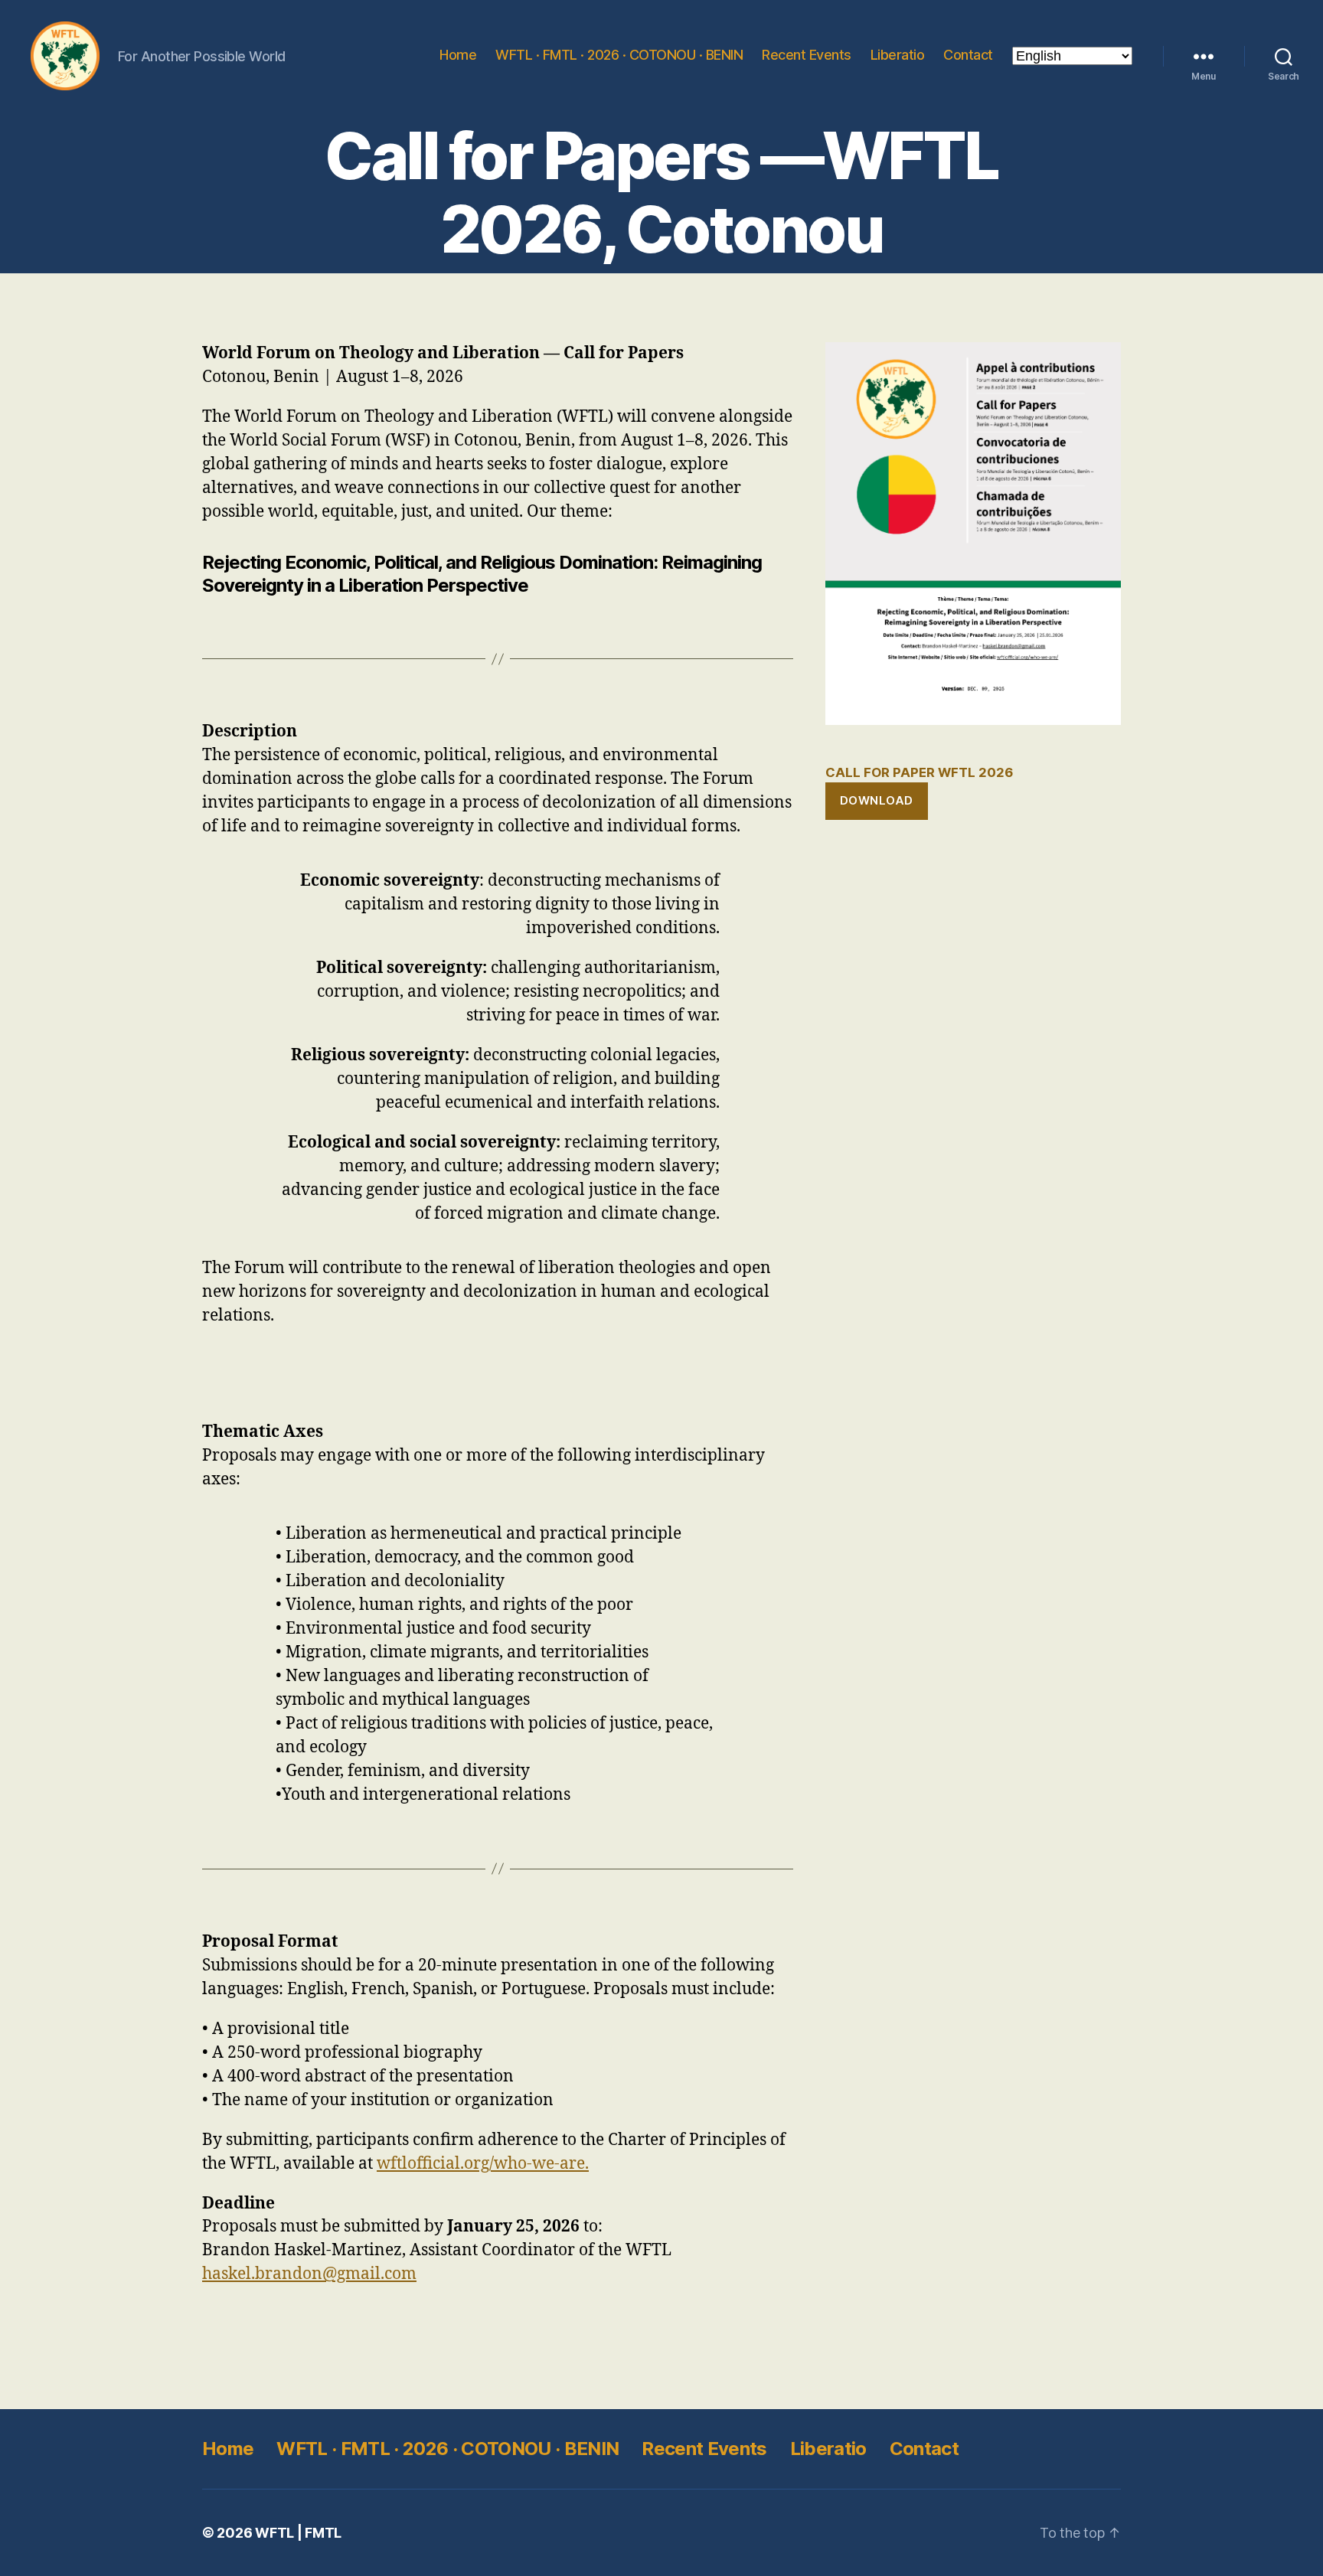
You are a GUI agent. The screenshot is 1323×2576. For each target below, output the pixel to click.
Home (458, 55)
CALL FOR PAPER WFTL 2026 (919, 772)
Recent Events (807, 55)
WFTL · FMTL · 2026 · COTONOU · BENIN (619, 55)
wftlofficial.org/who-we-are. (483, 2164)
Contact (968, 55)
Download (877, 800)
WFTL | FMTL (298, 2533)
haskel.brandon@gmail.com (309, 2274)
